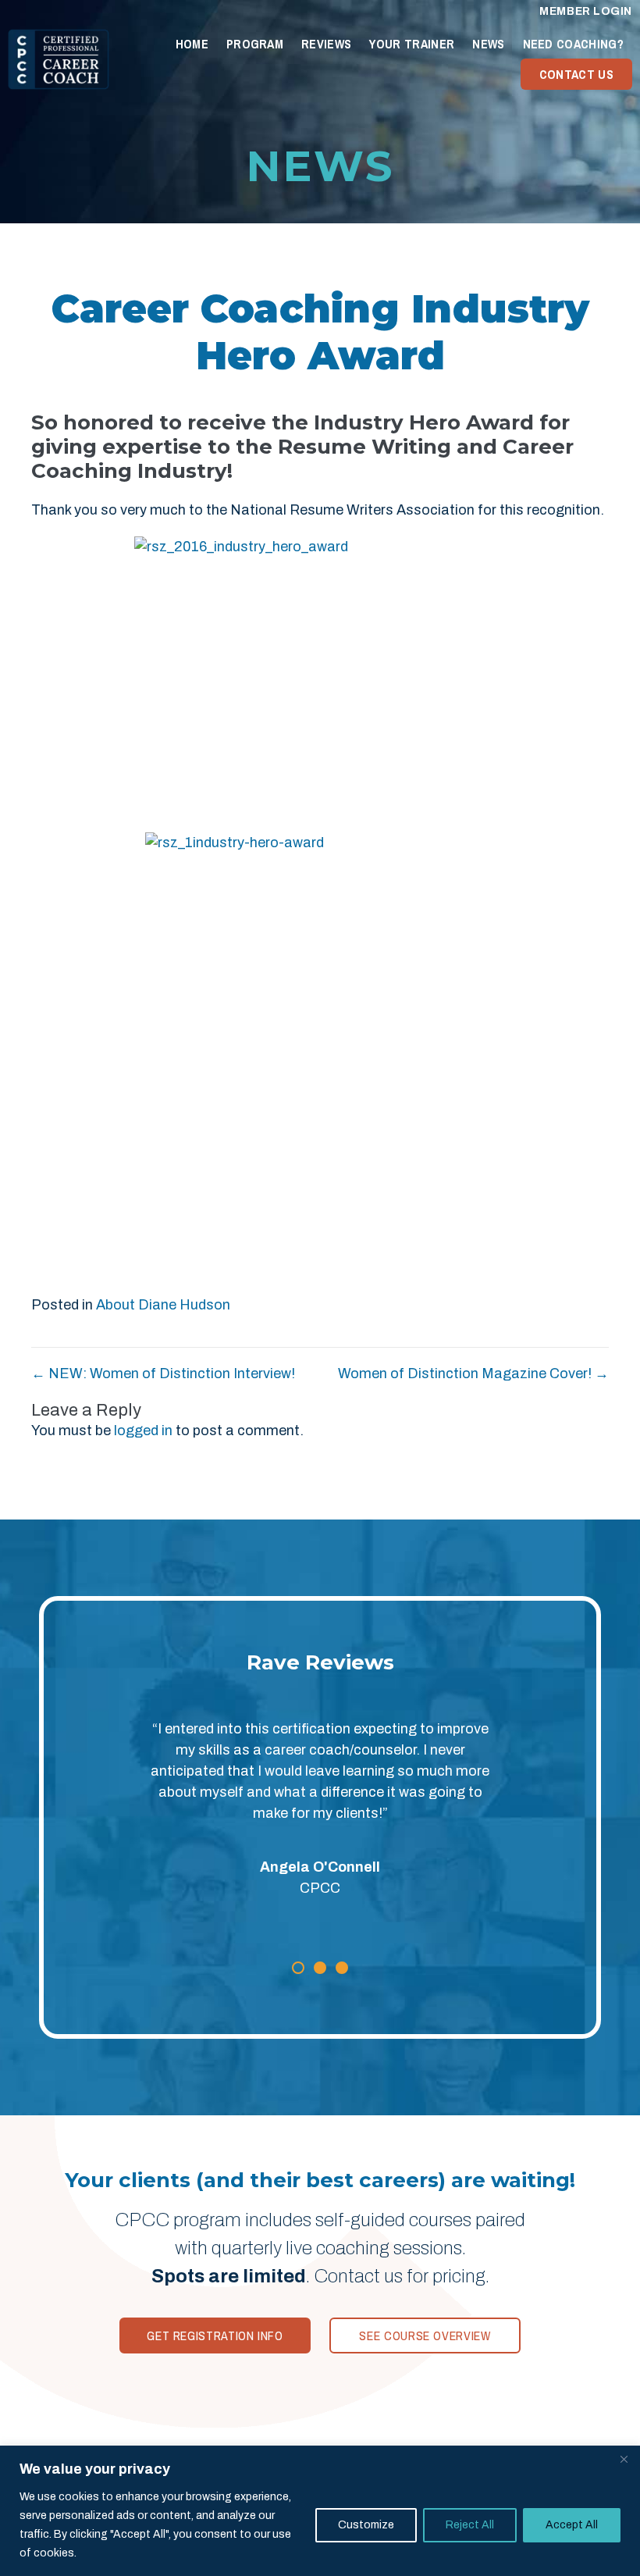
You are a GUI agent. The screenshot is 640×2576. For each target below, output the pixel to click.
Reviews (326, 44)
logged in (143, 1431)
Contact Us (576, 74)
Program (255, 44)
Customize (366, 2525)
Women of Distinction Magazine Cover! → (473, 1374)
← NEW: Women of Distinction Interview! (163, 1374)
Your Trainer (412, 44)
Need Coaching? (573, 44)
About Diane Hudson (163, 1305)
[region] (320, 2511)
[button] (298, 1968)
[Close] (624, 2459)
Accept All (572, 2525)
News (488, 44)
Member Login (586, 11)
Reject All (470, 2525)
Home (192, 44)
